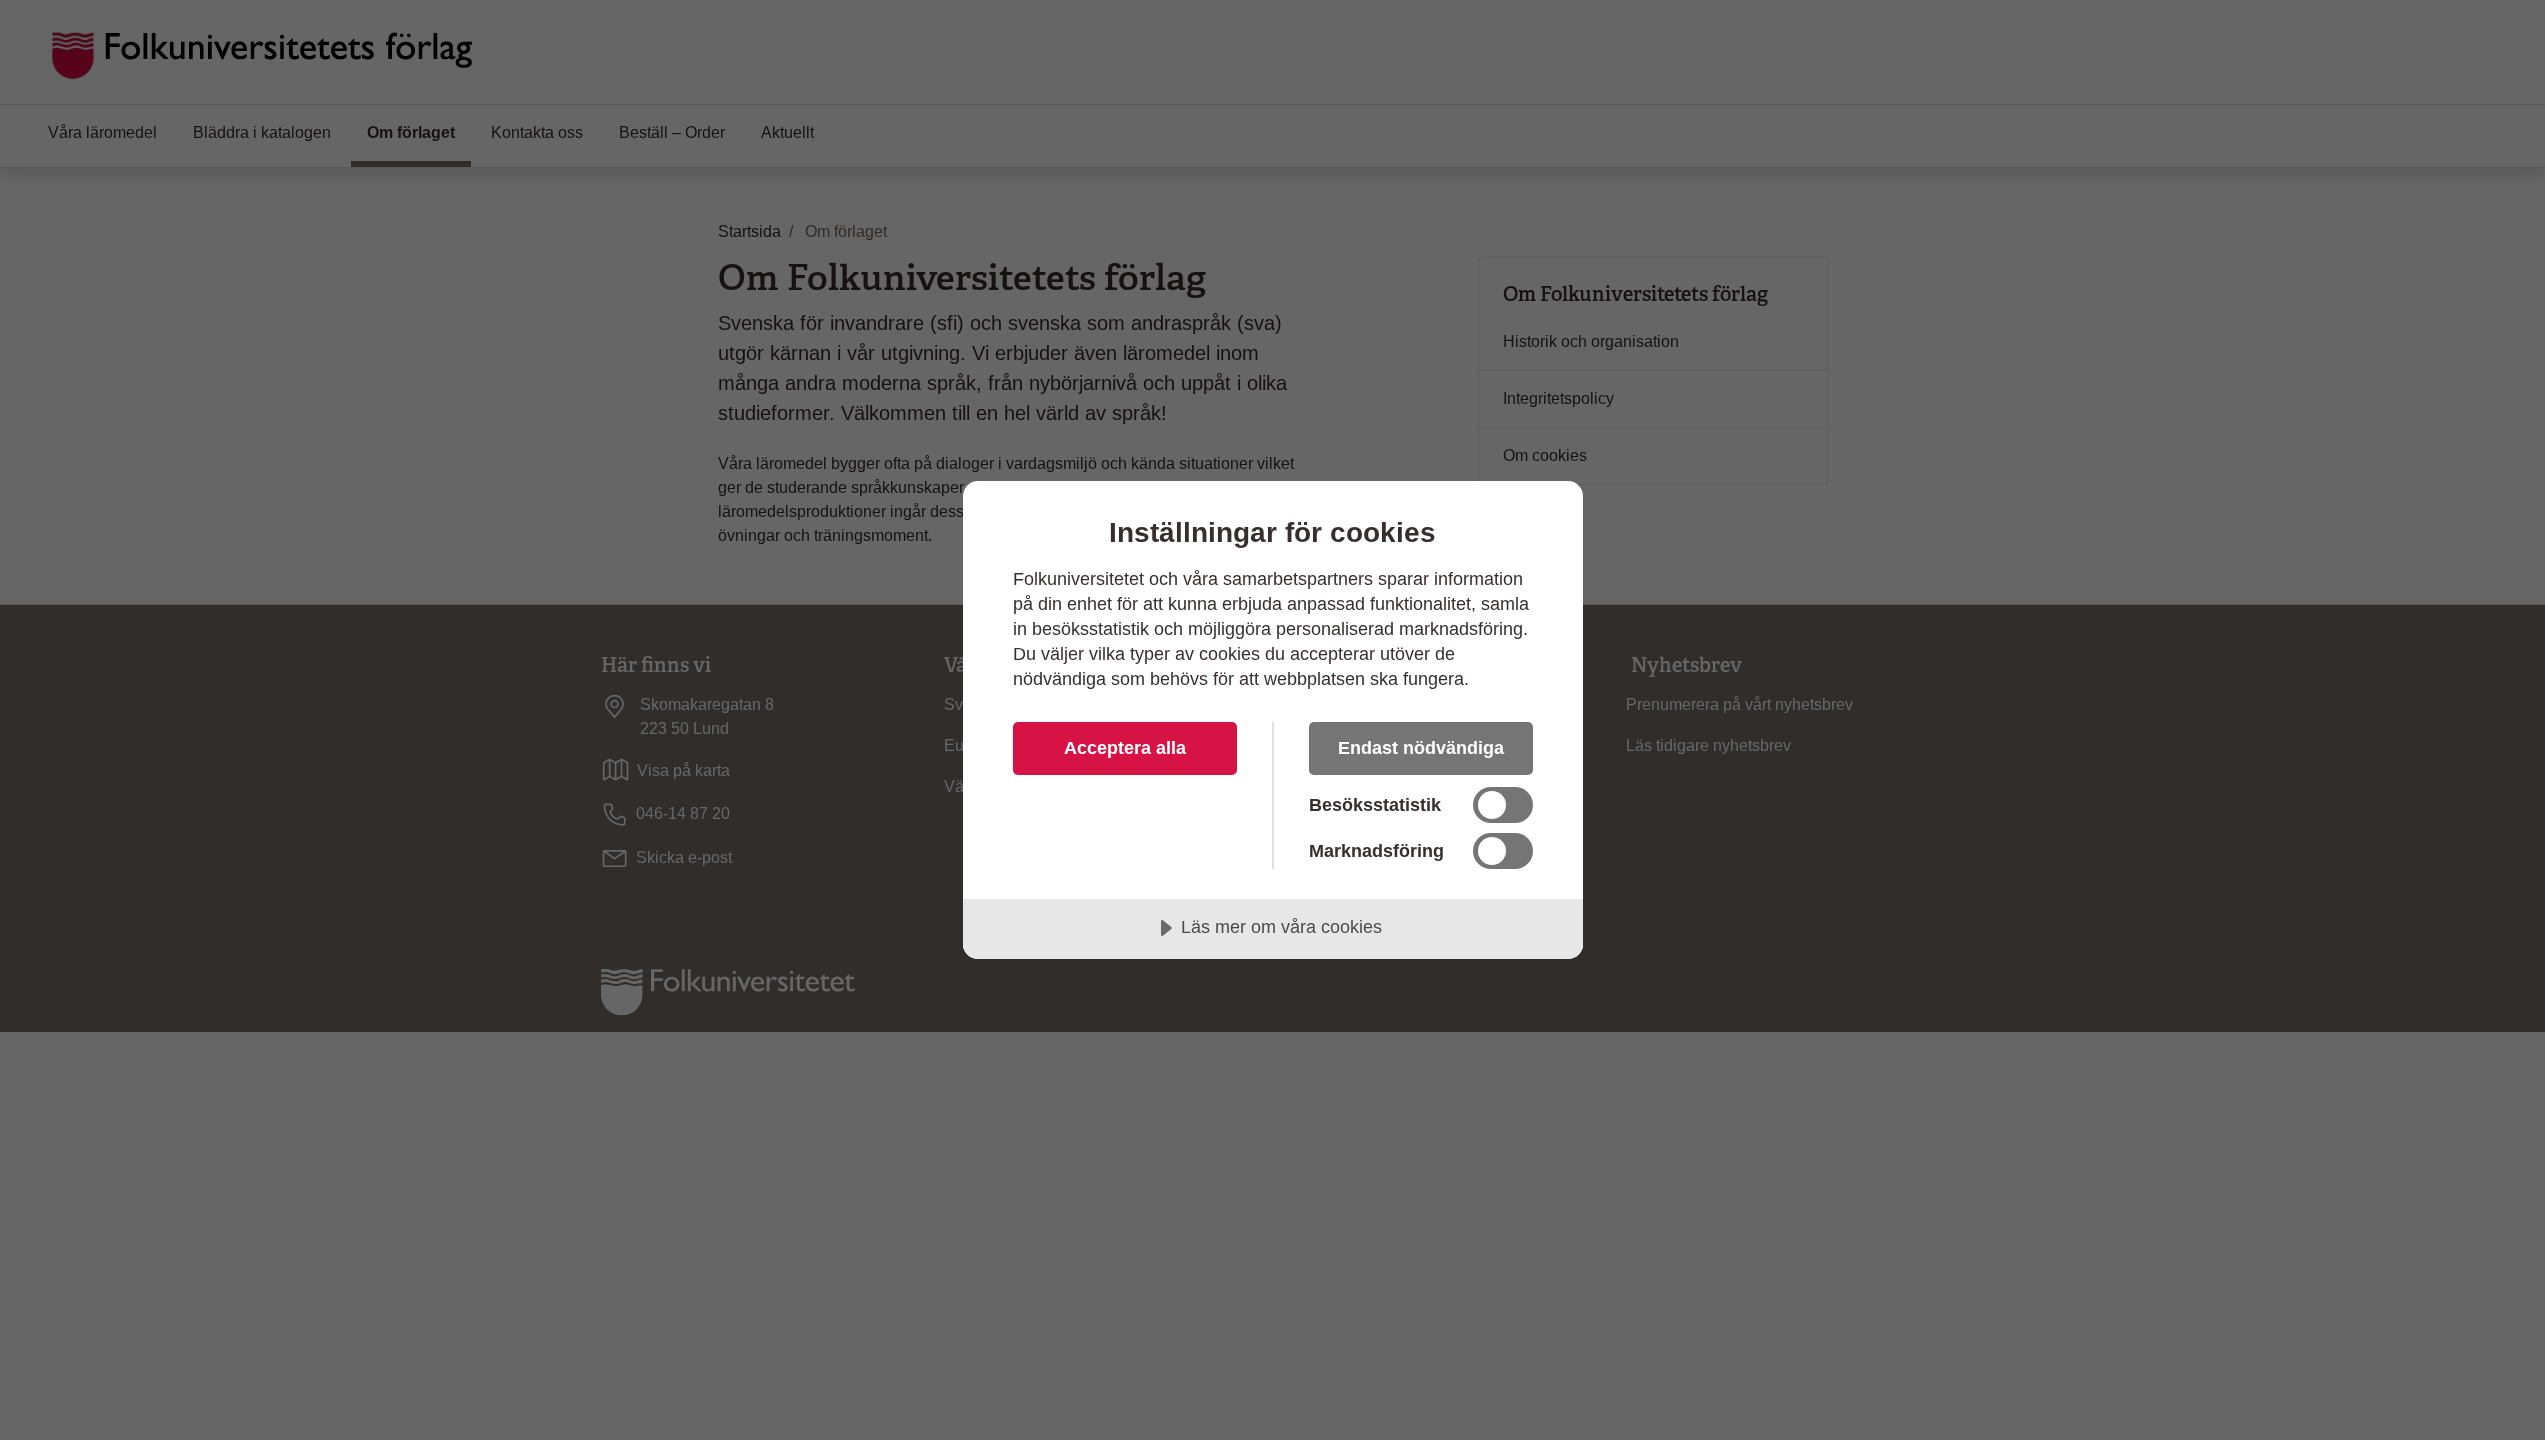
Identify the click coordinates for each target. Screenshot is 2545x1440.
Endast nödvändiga (1421, 748)
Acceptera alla (1125, 748)
